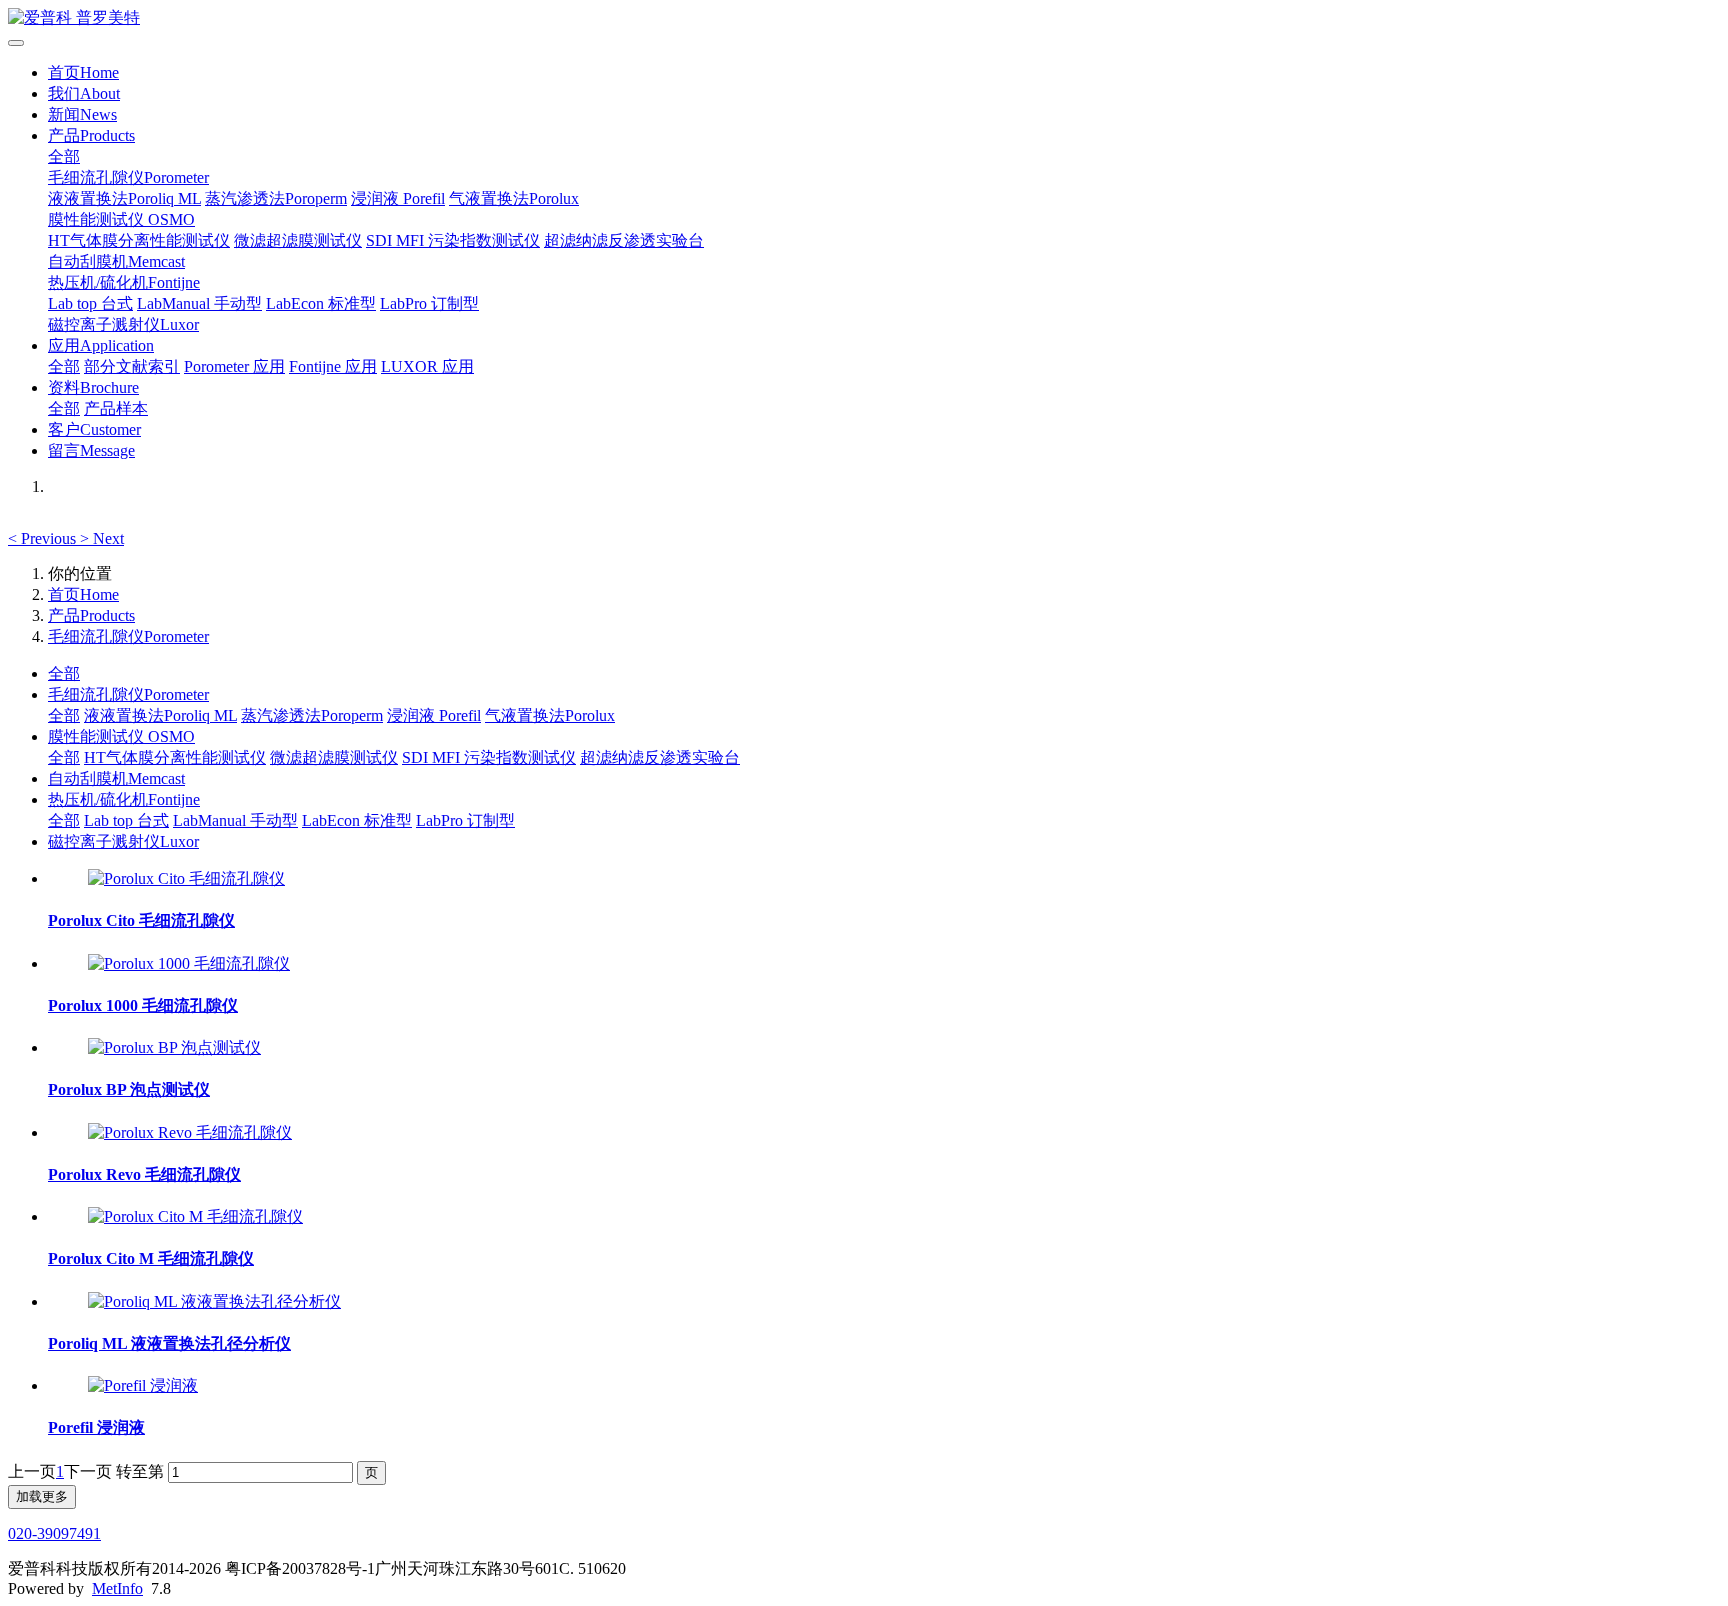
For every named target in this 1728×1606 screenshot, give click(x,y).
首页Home (83, 72)
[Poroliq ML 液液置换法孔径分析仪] (214, 1301)
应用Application (101, 345)
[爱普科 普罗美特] (864, 18)
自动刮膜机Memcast (116, 261)
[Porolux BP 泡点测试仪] (174, 1047)
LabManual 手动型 (199, 303)
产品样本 (116, 408)
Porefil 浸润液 (96, 1427)
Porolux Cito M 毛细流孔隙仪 (151, 1258)
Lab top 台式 (90, 303)
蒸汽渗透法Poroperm (276, 198)
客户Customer (94, 429)
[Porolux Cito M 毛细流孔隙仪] (195, 1216)
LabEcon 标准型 (321, 303)
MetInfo (117, 1588)
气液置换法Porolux (514, 198)
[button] (44, 538)
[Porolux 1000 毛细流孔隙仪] (189, 963)
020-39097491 (54, 1533)
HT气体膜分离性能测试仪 (139, 240)
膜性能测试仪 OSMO (121, 219)
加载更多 (42, 1496)
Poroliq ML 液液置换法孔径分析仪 (169, 1343)
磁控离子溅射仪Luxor (123, 324)
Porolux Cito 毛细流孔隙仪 (141, 920)
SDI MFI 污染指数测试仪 (453, 240)
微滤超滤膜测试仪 (298, 240)
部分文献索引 (132, 366)
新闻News (82, 114)
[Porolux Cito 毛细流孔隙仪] (186, 878)
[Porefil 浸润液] (143, 1385)
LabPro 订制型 (429, 303)
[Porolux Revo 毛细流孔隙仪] (190, 1132)
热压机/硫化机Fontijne (124, 282)
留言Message (91, 450)
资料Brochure (93, 387)
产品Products (91, 135)
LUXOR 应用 (427, 366)
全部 (64, 156)
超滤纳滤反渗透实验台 (624, 240)
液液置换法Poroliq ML (124, 198)
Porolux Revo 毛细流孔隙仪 (144, 1174)
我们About (84, 93)
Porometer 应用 (234, 366)
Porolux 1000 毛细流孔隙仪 (143, 1005)
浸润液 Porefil (398, 198)
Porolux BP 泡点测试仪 (129, 1089)
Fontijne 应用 (333, 366)
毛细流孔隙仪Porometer (128, 177)
